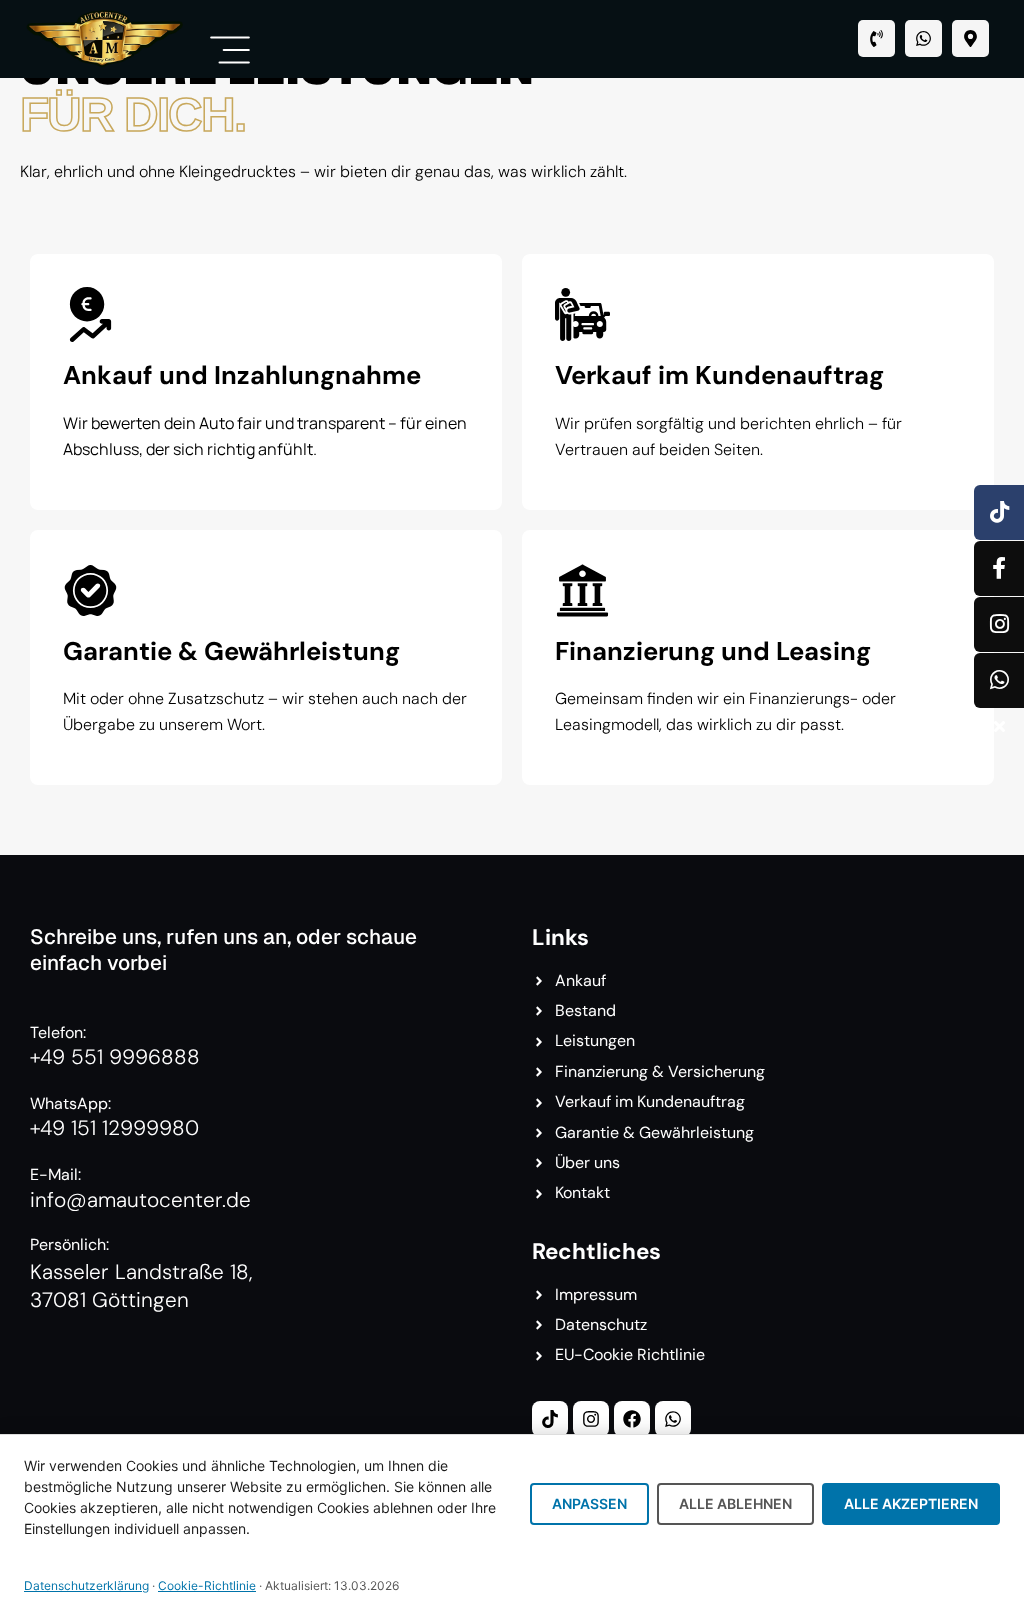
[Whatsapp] (923, 38)
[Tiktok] (550, 1419)
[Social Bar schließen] (999, 726)
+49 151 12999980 (114, 1127)
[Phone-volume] (876, 38)
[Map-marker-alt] (970, 38)
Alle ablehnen (735, 1503)
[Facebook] (632, 1419)
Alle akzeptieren (911, 1503)
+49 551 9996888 (115, 1056)
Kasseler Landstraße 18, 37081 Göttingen (141, 1285)
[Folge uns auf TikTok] (999, 512)
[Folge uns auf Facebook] (999, 568)
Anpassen (589, 1503)
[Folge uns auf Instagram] (999, 624)
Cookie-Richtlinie (207, 1585)
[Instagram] (591, 1419)
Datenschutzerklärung (86, 1585)
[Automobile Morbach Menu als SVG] (230, 50)
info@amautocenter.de (140, 1199)
